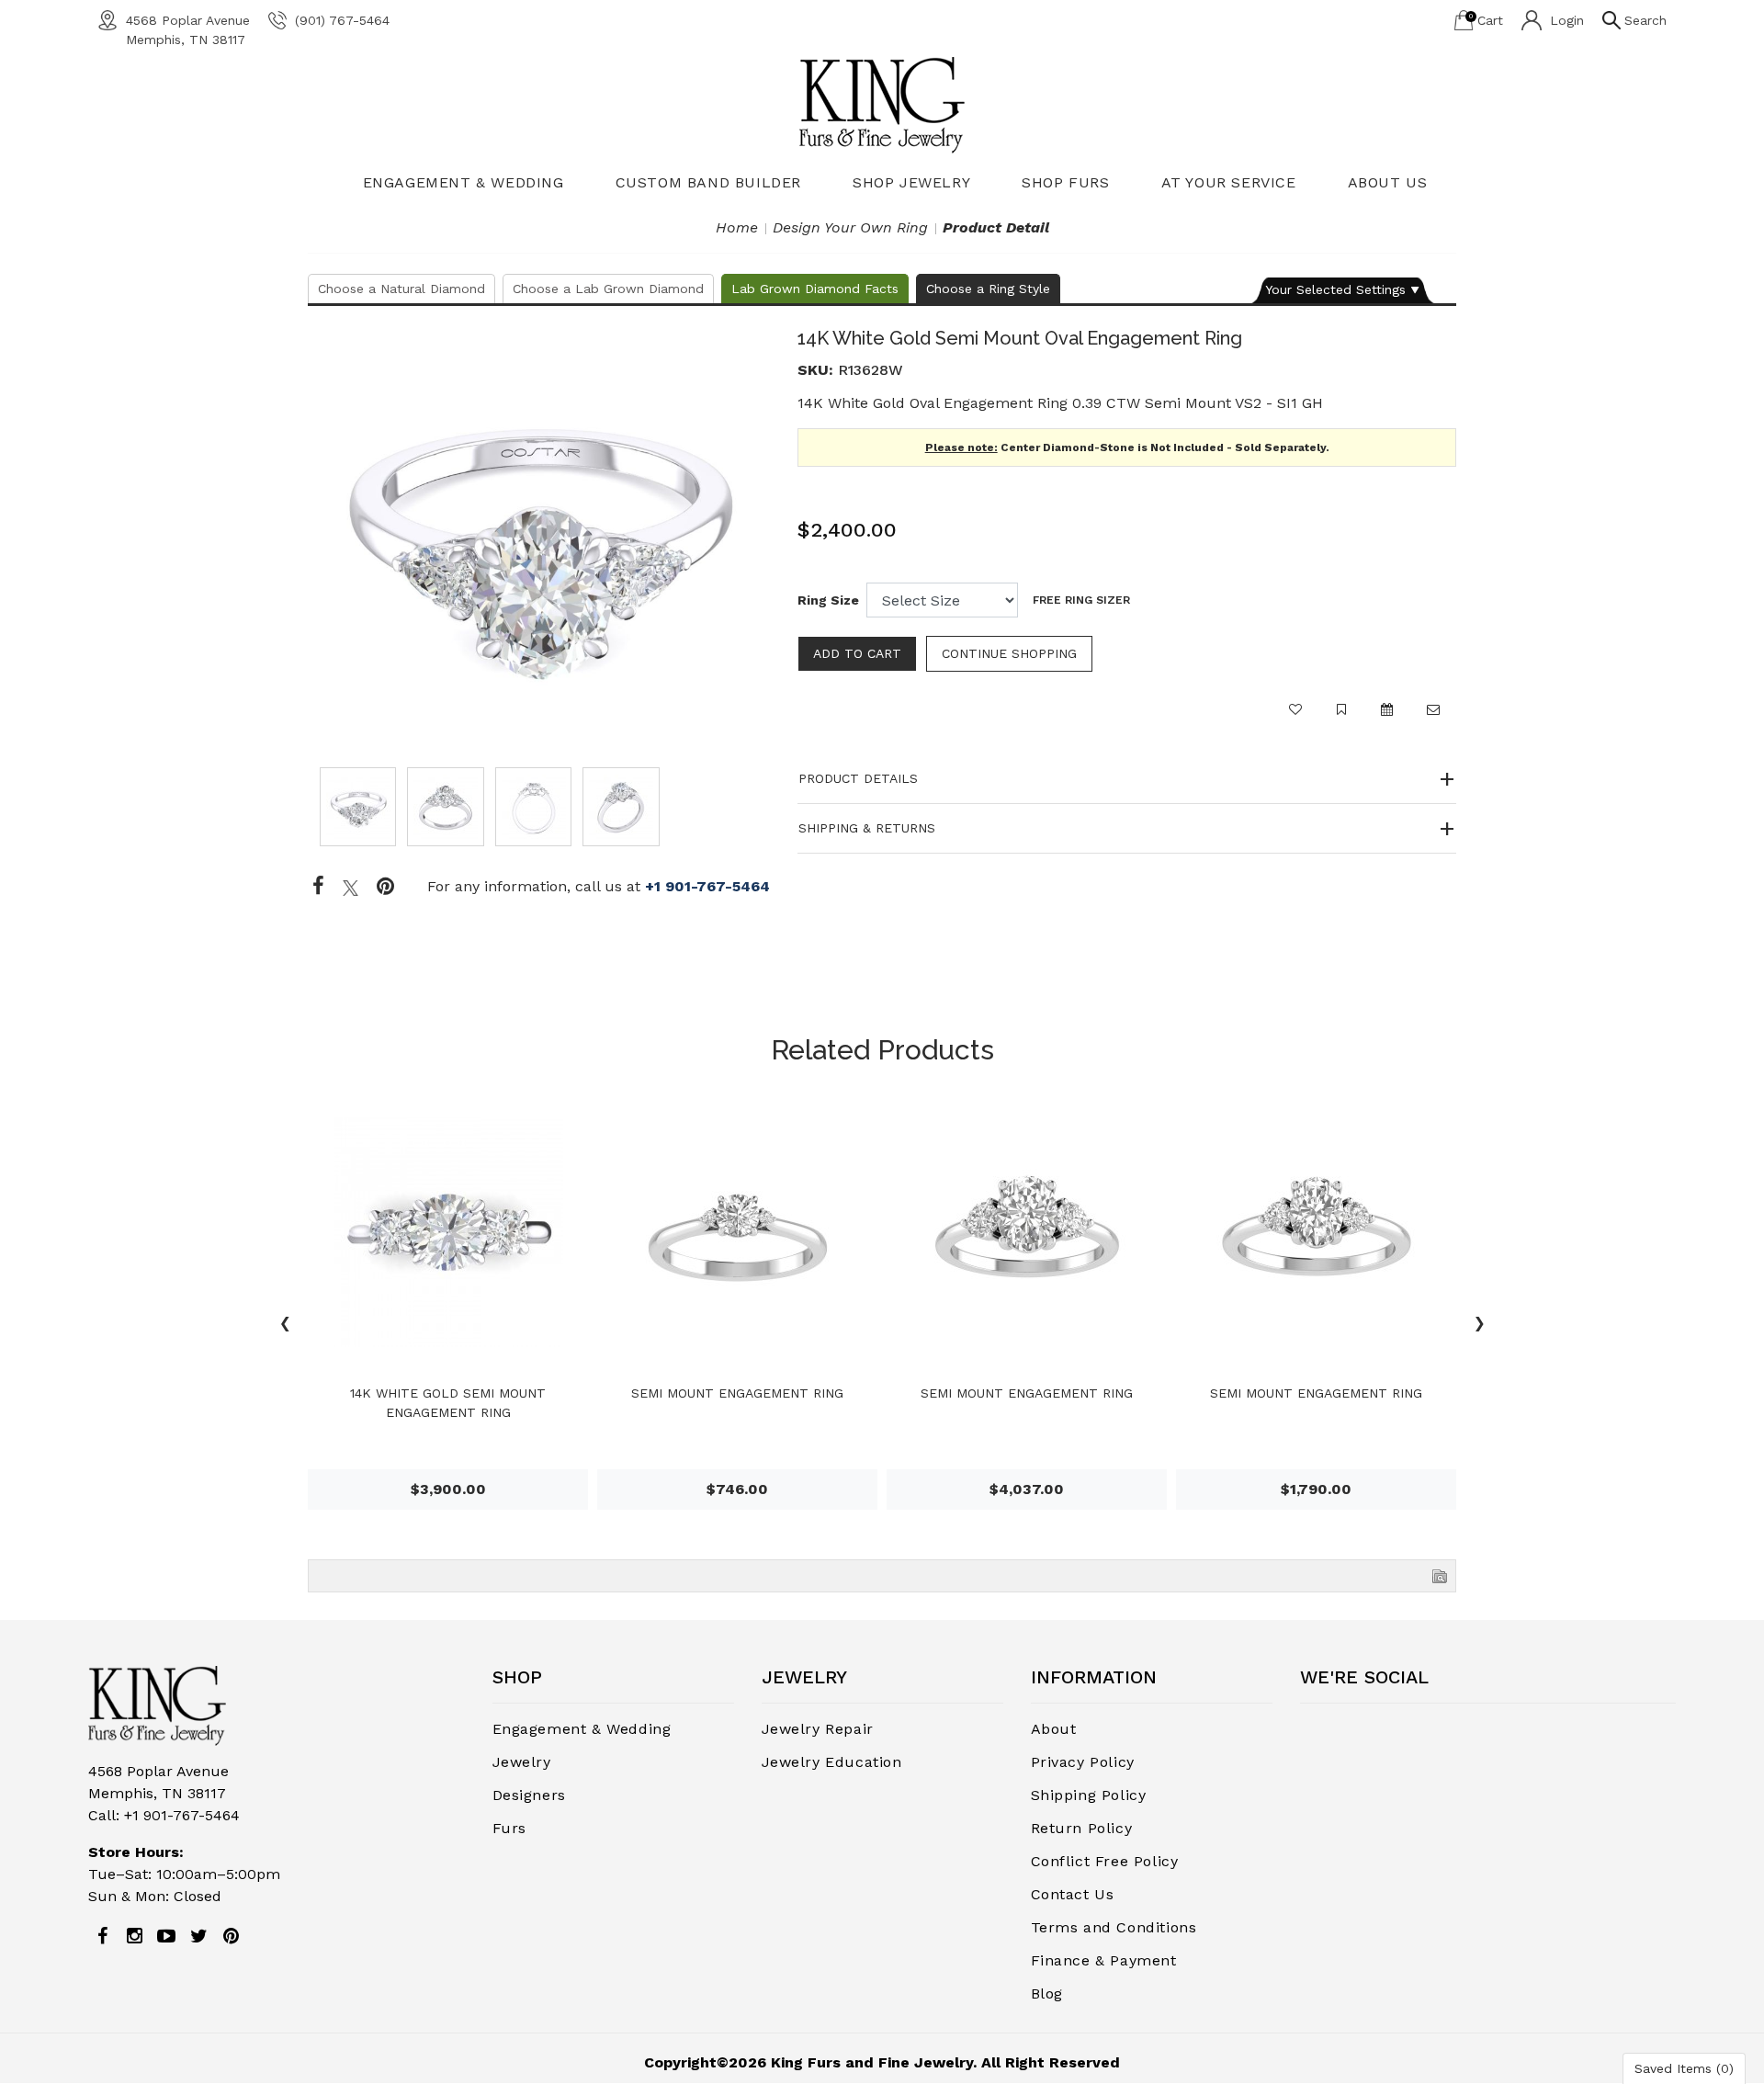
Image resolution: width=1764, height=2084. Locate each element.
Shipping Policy (1089, 1795)
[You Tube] (166, 1936)
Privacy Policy (1083, 1762)
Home (737, 227)
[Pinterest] (231, 1936)
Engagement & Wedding (464, 182)
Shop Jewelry (911, 182)
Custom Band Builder (708, 182)
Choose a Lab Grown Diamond (608, 289)
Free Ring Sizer (1081, 600)
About (1054, 1729)
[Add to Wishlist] (1295, 718)
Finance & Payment (1104, 1960)
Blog (1047, 1993)
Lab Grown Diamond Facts (815, 289)
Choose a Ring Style (988, 289)
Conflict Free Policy (1105, 1861)
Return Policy (1082, 1828)
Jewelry (522, 1762)
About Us (1388, 182)
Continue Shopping (1009, 653)
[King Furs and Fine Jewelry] (882, 104)
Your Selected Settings (1335, 289)
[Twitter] (351, 887)
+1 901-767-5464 (707, 886)
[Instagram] (134, 1936)
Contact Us (1073, 1894)
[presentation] (285, 1326)
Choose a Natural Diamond (401, 289)
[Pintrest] (385, 887)
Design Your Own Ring (850, 227)
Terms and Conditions (1114, 1927)
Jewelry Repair (818, 1729)
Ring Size (828, 600)
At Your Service (1229, 182)
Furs (509, 1828)
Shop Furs (1065, 182)
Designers (529, 1795)
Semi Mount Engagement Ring (737, 1393)
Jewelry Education (832, 1762)
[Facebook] (318, 887)
